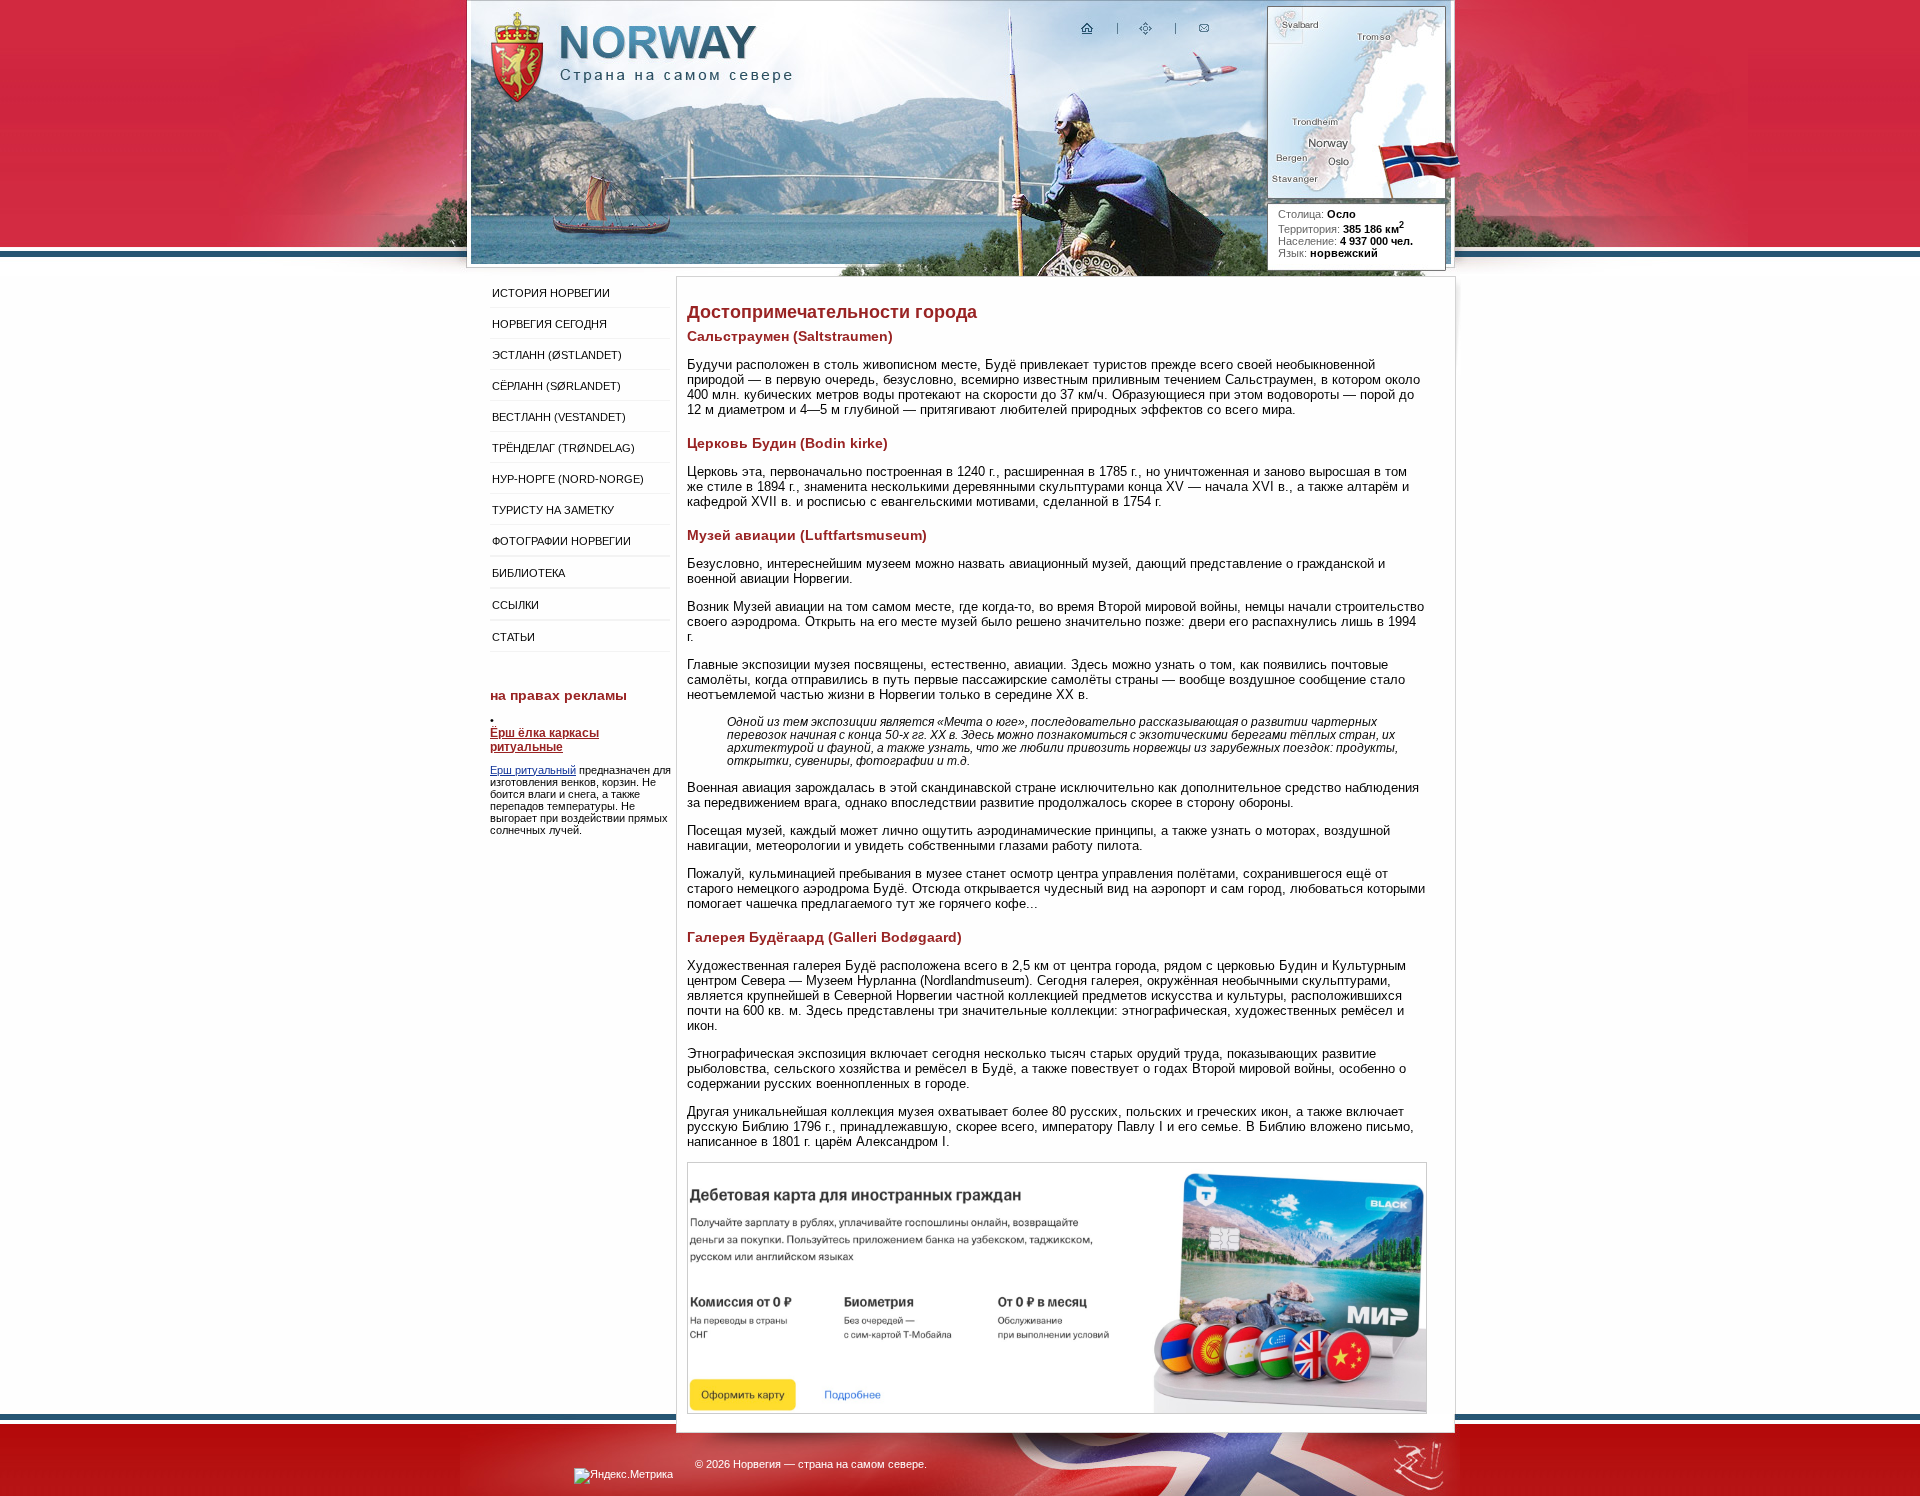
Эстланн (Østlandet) (557, 355)
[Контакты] (1206, 32)
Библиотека (528, 573)
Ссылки (515, 605)
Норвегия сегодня (549, 324)
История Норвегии (551, 293)
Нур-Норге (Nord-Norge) (568, 479)
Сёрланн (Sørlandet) (556, 386)
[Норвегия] (676, 78)
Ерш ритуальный (533, 770)
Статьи (513, 637)
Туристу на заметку (553, 510)
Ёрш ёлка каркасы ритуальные (544, 740)
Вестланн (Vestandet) (559, 417)
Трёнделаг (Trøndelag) (563, 448)
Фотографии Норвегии (561, 541)
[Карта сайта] (1146, 32)
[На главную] (1088, 32)
